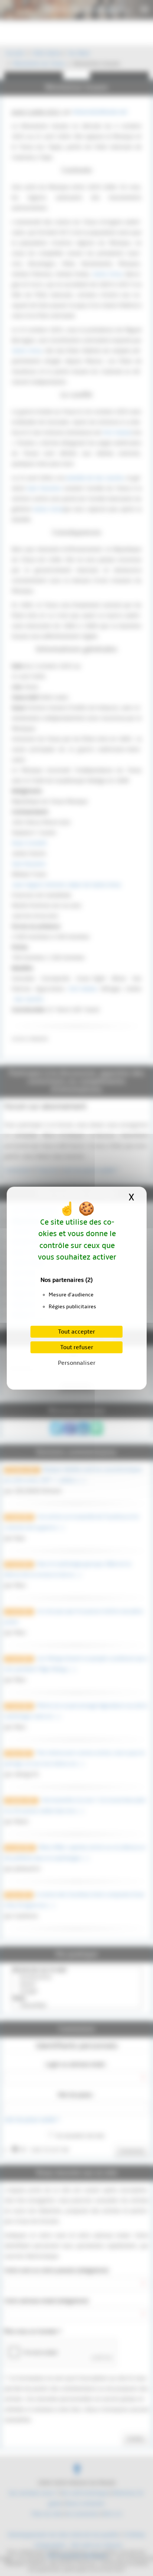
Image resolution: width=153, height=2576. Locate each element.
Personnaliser (77, 1363)
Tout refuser (77, 1347)
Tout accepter (76, 1332)
